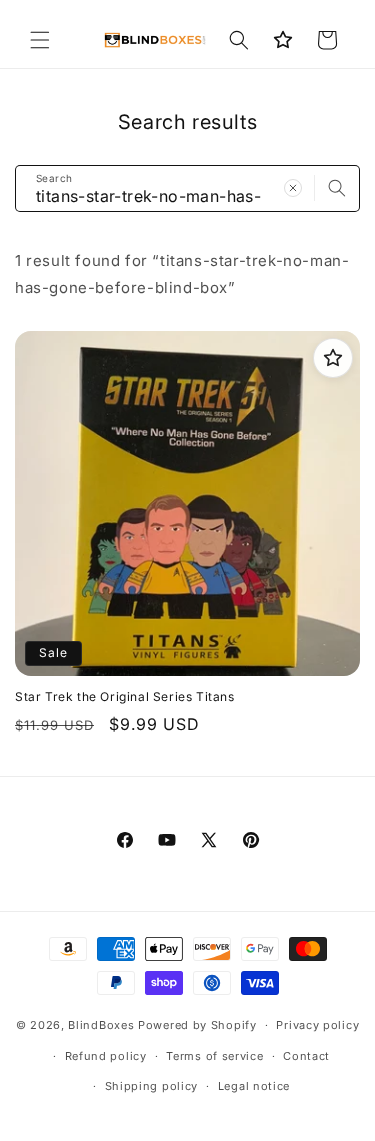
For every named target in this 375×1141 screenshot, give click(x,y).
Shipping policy (152, 1086)
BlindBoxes (101, 1025)
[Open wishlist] (283, 40)
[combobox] (187, 188)
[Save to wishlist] (333, 358)
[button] (40, 40)
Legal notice (254, 1086)
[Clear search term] (293, 188)
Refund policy (106, 1056)
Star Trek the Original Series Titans (125, 696)
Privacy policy (317, 1025)
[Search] (337, 188)
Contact (306, 1056)
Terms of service (214, 1056)
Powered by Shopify (197, 1025)
